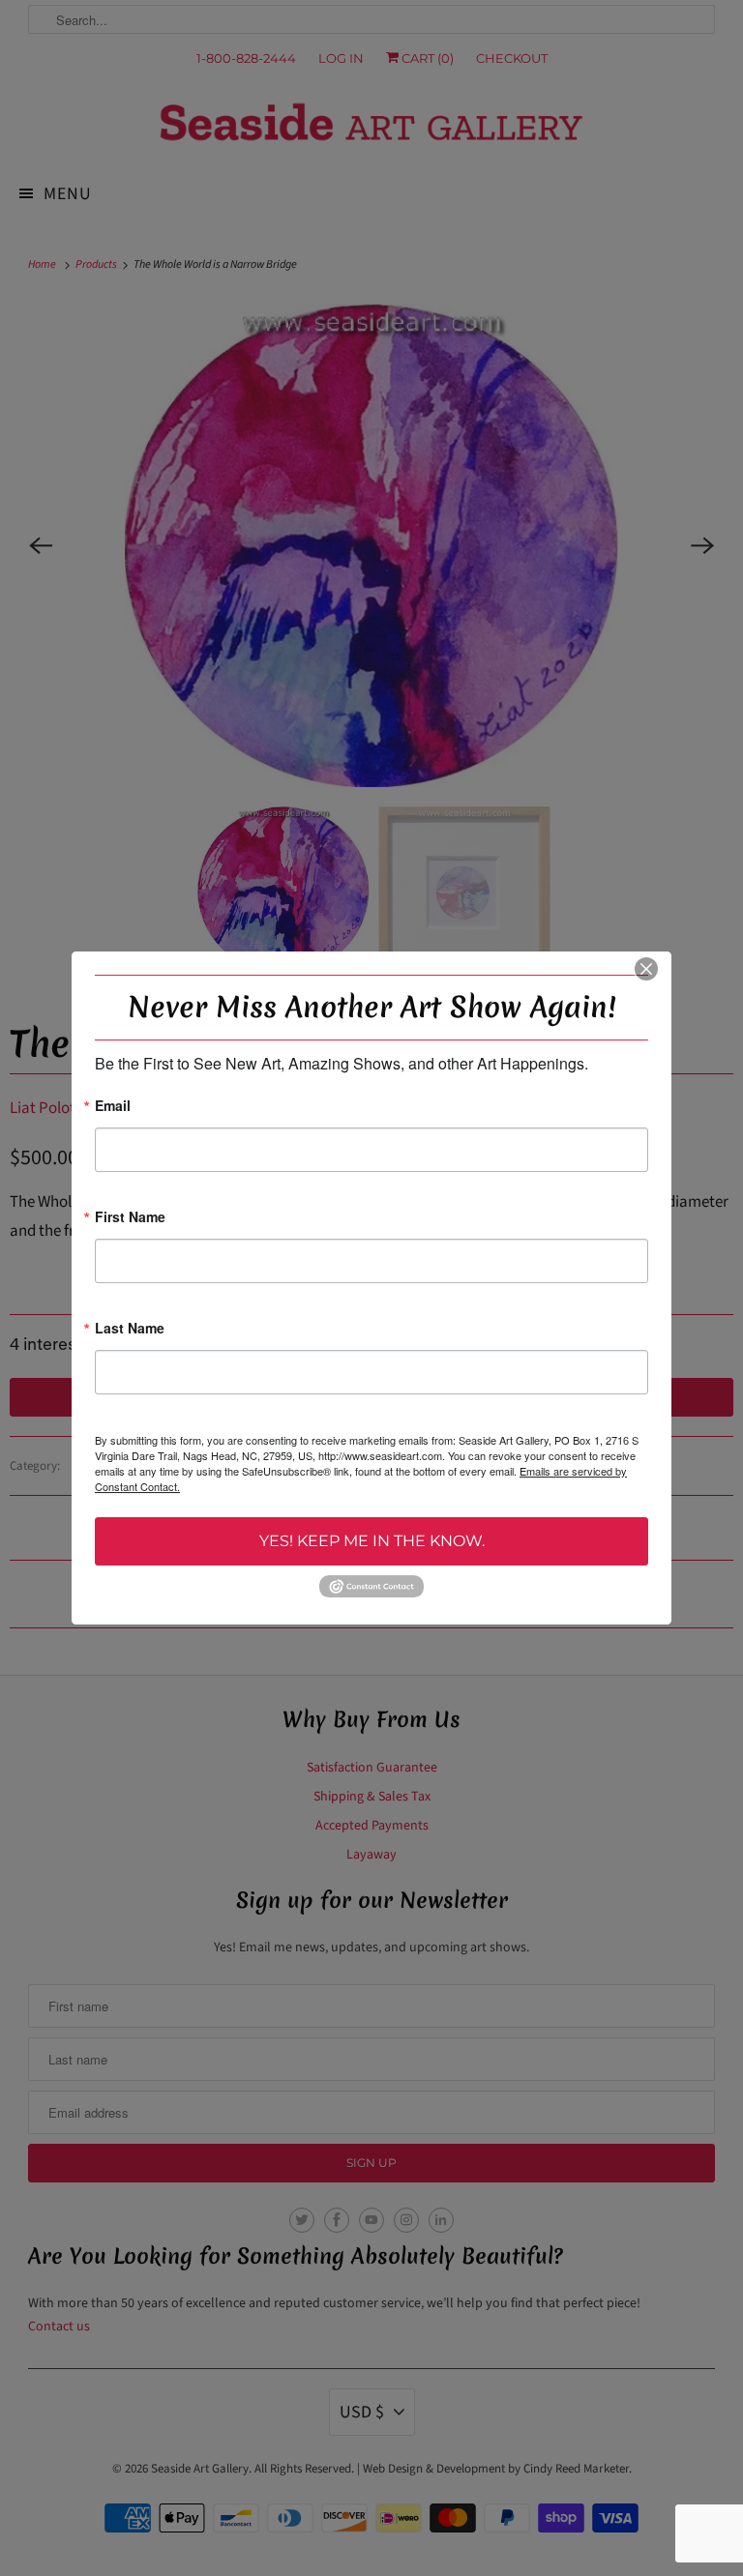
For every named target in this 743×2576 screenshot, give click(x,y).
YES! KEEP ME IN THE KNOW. (372, 1541)
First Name (130, 1218)
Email (113, 1107)
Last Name (130, 1329)
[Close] (646, 969)
